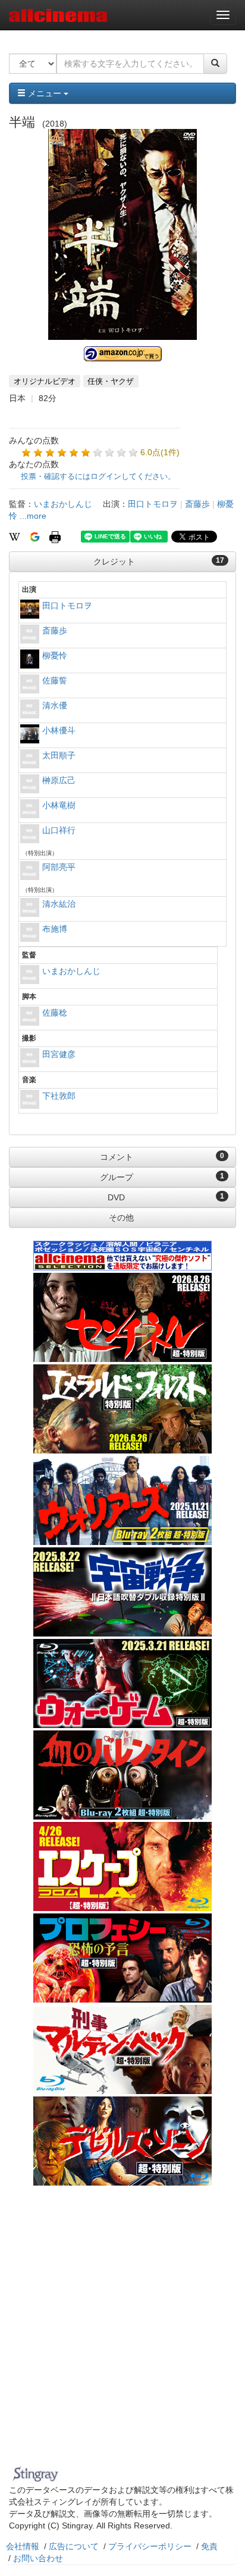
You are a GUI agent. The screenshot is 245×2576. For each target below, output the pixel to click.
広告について (74, 2546)
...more (33, 516)
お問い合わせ (38, 2558)
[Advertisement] (122, 2333)
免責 (209, 2546)
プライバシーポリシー (150, 2546)
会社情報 (23, 2546)
